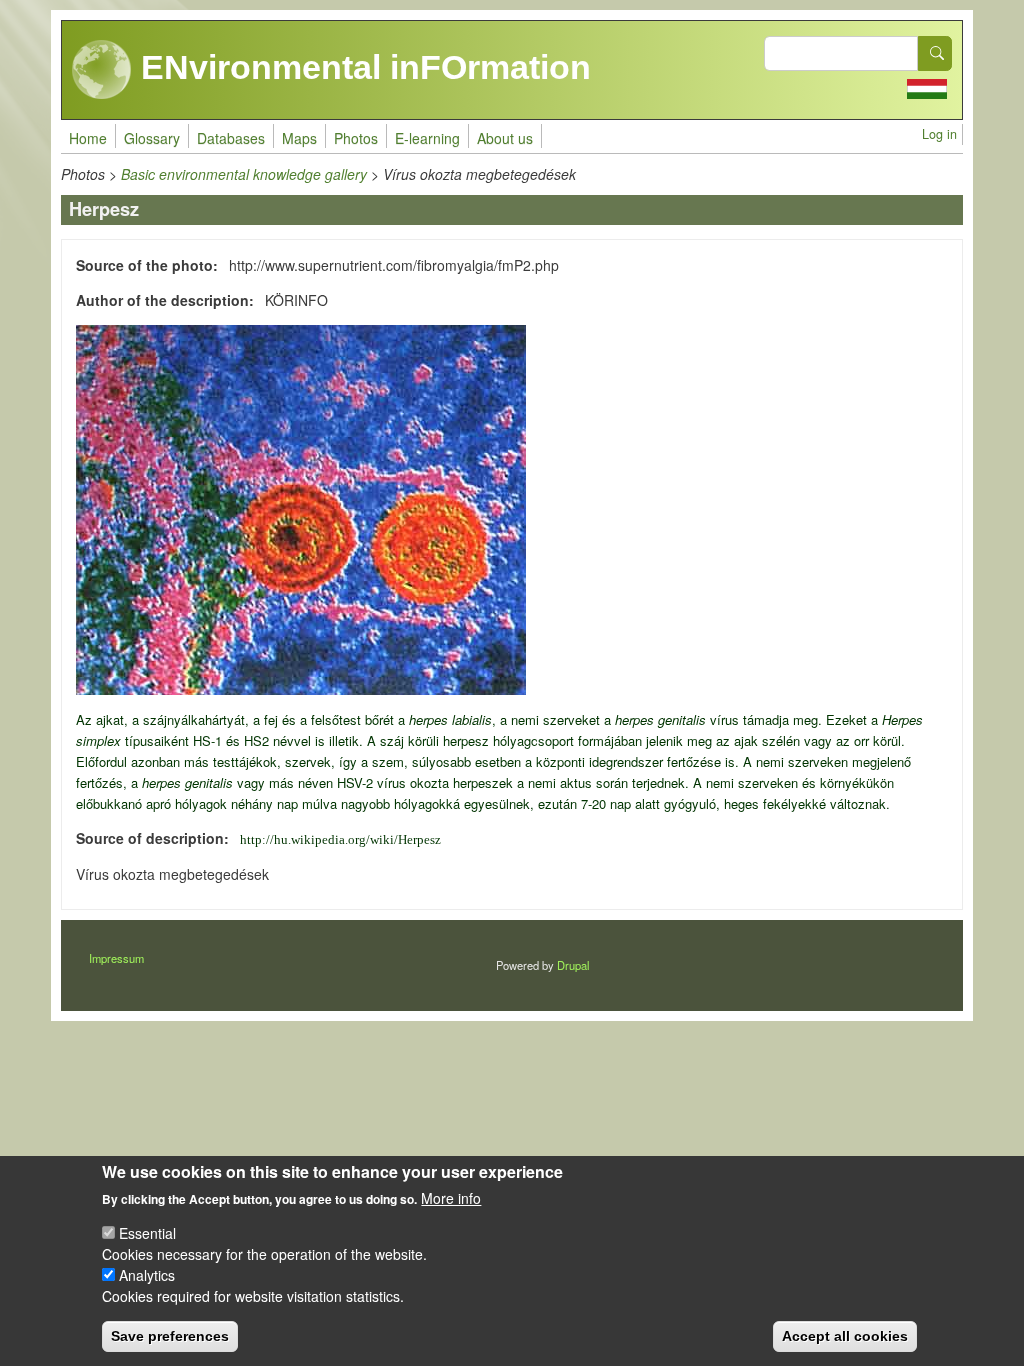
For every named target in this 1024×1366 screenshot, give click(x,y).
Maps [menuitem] (299, 138)
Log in (939, 134)
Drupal (573, 965)
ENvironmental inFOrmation (361, 67)
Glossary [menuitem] (152, 138)
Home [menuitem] (88, 138)
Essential (147, 1233)
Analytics (147, 1275)
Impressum (116, 958)
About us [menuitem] (505, 138)
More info (451, 1198)
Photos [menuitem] (356, 138)
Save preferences (170, 1336)
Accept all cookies (845, 1336)
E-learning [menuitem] (427, 138)
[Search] (935, 53)
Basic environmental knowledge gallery (244, 174)
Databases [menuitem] (231, 138)
